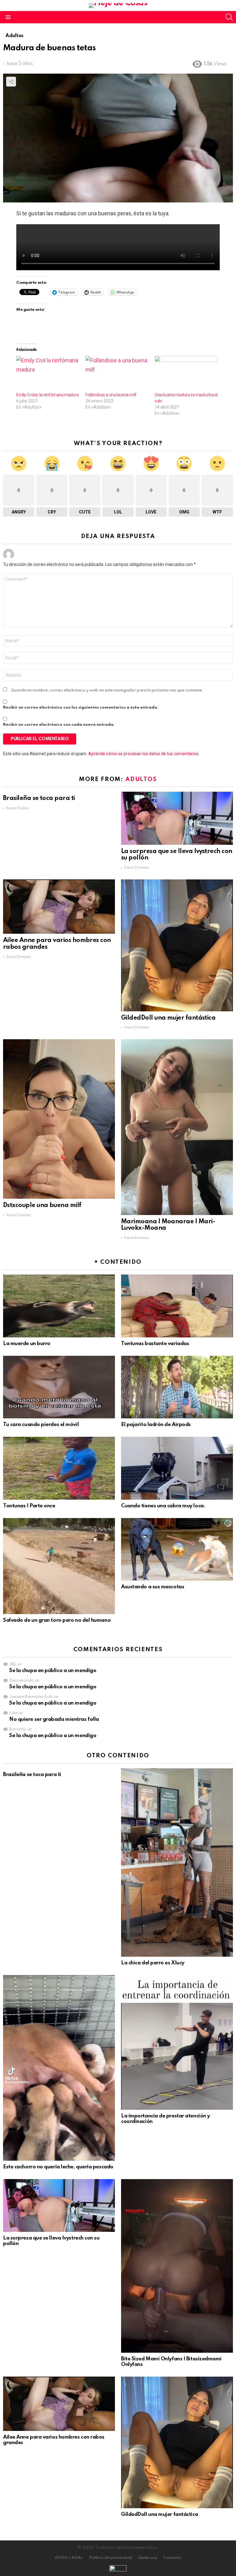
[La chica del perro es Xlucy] (177, 1863)
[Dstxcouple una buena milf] (59, 1119)
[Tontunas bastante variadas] (177, 1306)
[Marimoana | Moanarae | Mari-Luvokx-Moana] (177, 1127)
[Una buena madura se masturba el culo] (186, 374)
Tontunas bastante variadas (155, 1344)
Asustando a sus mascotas (153, 1587)
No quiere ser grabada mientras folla (54, 1719)
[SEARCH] (229, 17)
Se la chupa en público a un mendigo (53, 1671)
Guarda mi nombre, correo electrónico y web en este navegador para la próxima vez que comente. (107, 690)
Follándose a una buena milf (111, 395)
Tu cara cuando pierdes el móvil (41, 1425)
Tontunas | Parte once (29, 1506)
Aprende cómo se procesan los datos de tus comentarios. (144, 754)
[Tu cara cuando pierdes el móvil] (59, 1387)
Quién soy (147, 2558)
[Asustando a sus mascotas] (177, 1549)
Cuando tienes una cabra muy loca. (163, 1506)
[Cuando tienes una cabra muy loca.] (177, 1468)
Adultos (141, 779)
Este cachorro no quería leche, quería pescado (58, 2167)
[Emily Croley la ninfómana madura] (48, 374)
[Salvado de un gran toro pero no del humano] (59, 1566)
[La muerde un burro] (59, 1306)
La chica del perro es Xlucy (153, 1963)
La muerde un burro (27, 1344)
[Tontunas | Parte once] (59, 1468)
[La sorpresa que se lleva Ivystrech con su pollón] (177, 818)
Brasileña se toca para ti (39, 798)
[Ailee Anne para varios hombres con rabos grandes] (59, 907)
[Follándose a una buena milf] (117, 374)
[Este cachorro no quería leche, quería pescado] (59, 2068)
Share (11, 82)
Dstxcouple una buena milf (42, 1205)
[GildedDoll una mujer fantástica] (177, 945)
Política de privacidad (110, 2558)
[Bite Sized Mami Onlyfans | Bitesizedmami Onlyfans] (177, 2266)
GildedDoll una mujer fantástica (168, 1018)
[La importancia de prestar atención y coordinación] (177, 2042)
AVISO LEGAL (69, 2558)
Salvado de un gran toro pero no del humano (57, 1620)
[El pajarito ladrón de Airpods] (177, 1387)
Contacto (172, 2558)
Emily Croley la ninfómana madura (48, 395)
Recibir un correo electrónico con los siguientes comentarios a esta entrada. (81, 707)
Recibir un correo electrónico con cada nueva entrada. (59, 725)
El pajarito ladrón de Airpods (156, 1425)
